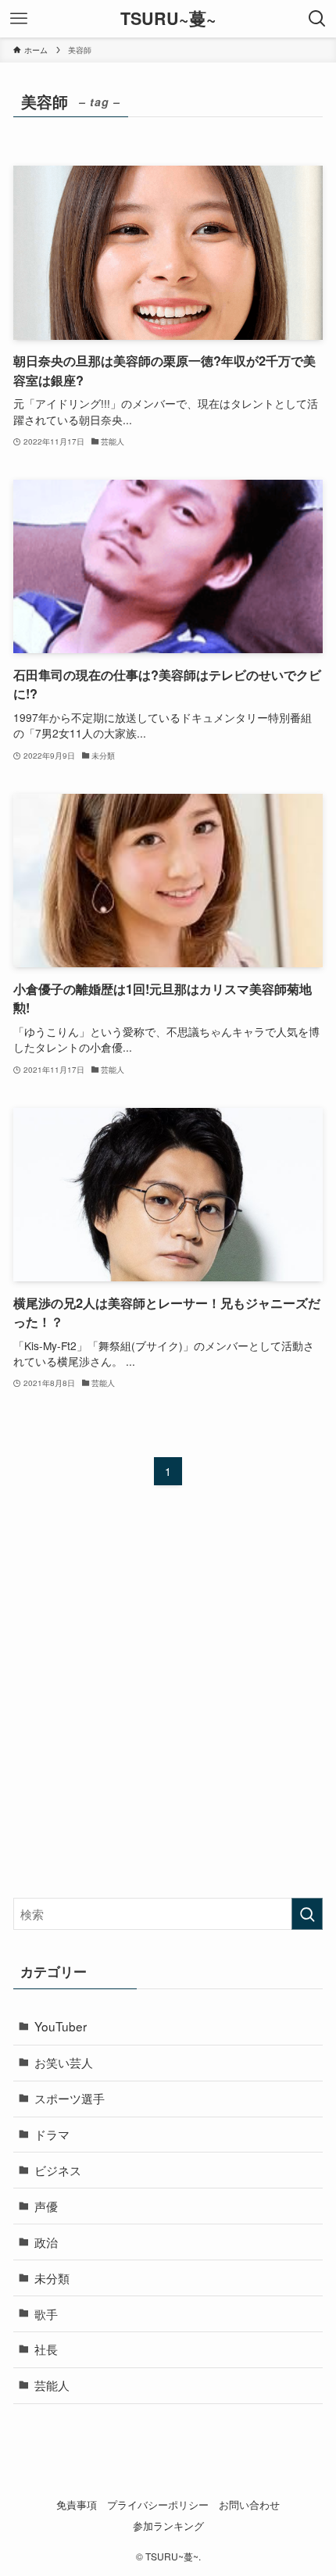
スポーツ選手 (70, 2098)
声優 (46, 2206)
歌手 (46, 2313)
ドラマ (52, 2134)
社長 (46, 2349)
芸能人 (52, 2385)
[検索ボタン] (317, 19)
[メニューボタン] (19, 19)
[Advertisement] (168, 1706)
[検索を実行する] (307, 1914)
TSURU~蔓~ (168, 19)
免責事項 (77, 2505)
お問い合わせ (249, 2505)
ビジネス (58, 2170)
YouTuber (61, 2026)
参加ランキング (168, 2526)
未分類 (52, 2278)
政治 (46, 2242)
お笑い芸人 (64, 2062)
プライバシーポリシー (158, 2505)
